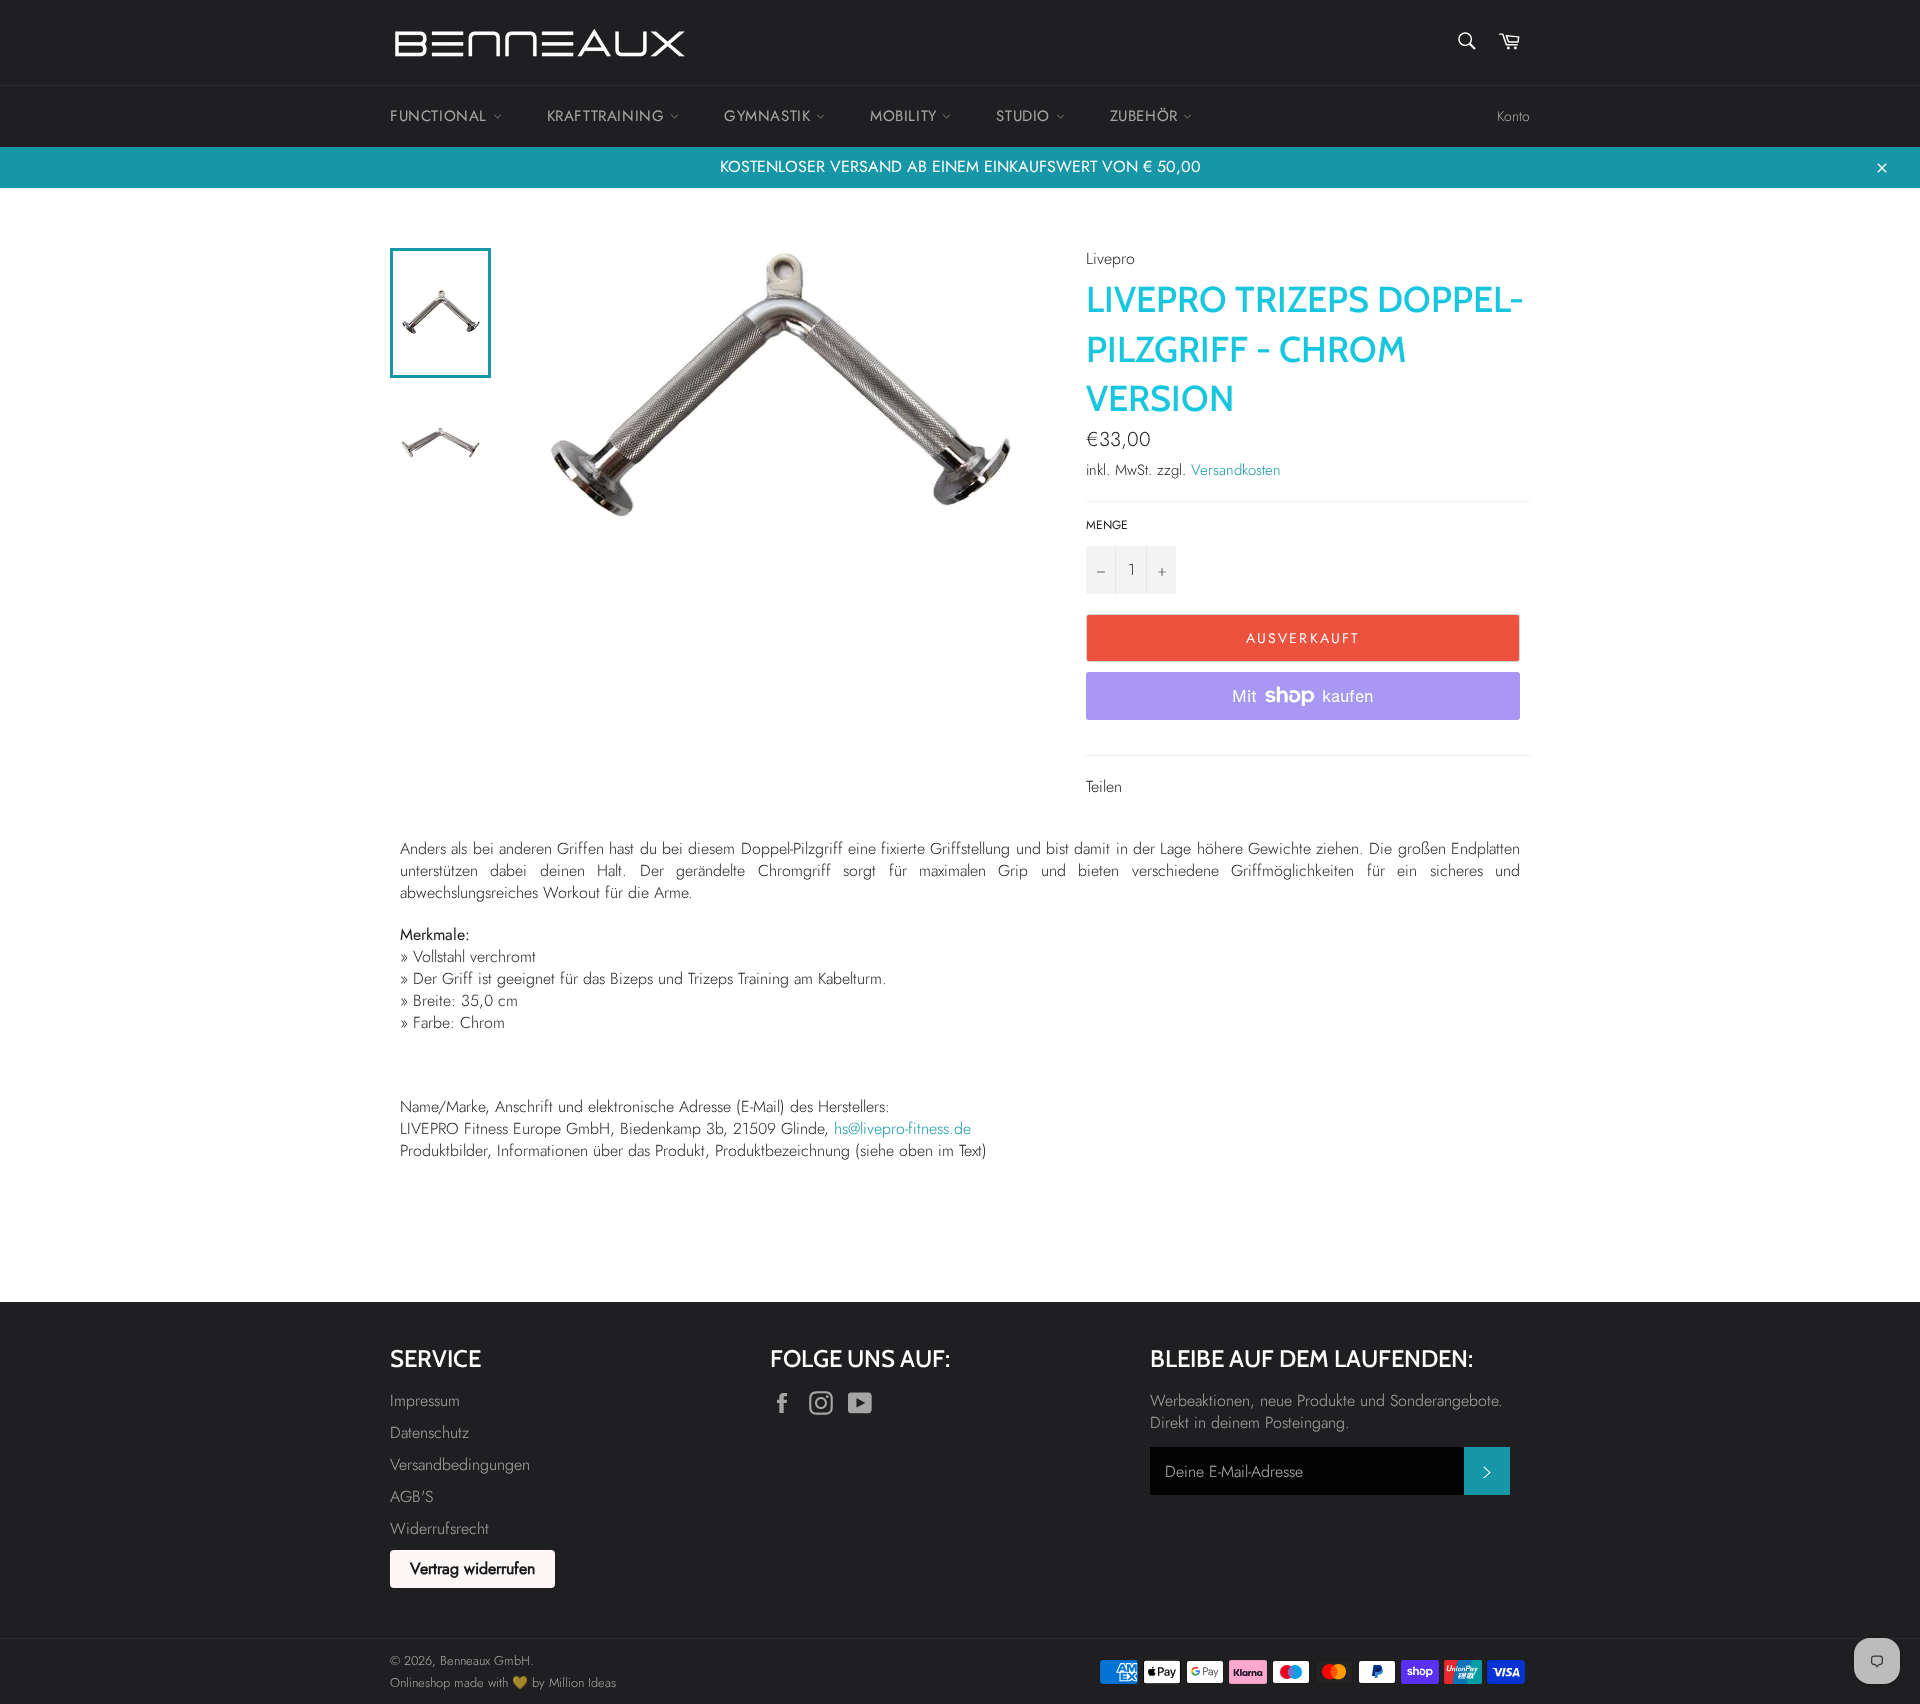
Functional (441, 116)
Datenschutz (429, 1432)
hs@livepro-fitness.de (902, 1128)
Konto (1513, 116)
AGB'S (411, 1496)
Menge (1107, 525)
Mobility (906, 116)
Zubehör (1147, 116)
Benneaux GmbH (485, 1660)
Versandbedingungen (460, 1464)
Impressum (425, 1400)
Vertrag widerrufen (472, 1568)
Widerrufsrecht (439, 1528)
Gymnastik (770, 116)
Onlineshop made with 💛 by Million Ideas (503, 1682)
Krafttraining (608, 116)
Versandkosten (1236, 470)
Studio (1025, 116)
